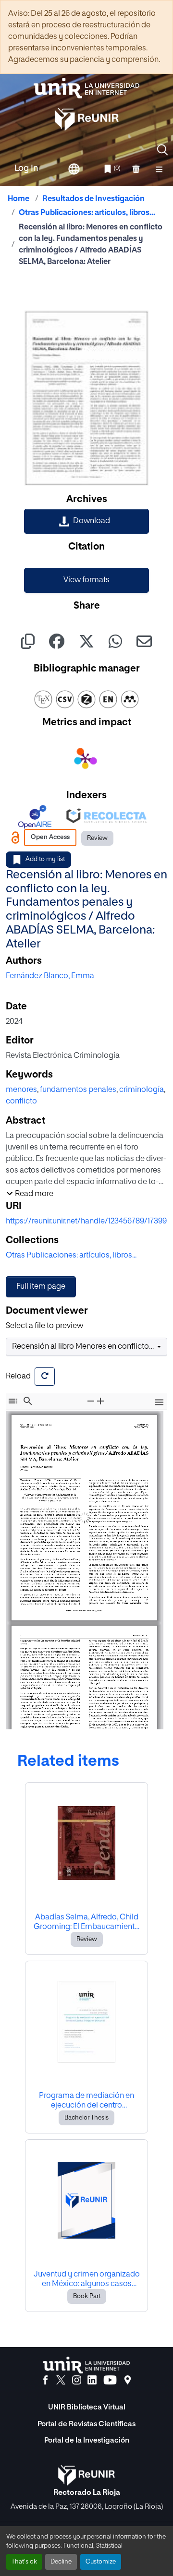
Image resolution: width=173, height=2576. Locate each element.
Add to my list (45, 859)
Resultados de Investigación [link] (93, 199)
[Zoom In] (100, 1401)
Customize (101, 2562)
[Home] (86, 88)
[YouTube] (110, 2380)
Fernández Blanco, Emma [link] (50, 976)
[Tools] (159, 1403)
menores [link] (21, 1090)
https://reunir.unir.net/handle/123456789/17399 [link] (86, 1222)
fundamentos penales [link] (78, 1090)
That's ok (24, 2562)
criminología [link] (142, 1090)
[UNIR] (86, 2365)
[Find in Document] (28, 1401)
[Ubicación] (128, 2380)
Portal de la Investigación (87, 2440)
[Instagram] (77, 2380)
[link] (86, 521)
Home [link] (19, 199)
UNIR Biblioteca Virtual (87, 2407)
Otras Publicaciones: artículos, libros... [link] (87, 213)
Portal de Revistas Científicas (86, 2424)
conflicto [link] (21, 1102)
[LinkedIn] (92, 2380)
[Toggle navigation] (159, 169)
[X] (61, 2380)
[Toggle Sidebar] (13, 1401)
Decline (61, 2562)
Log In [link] (26, 168)
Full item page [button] (41, 1287)
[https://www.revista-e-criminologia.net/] (83, 1600)
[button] (162, 150)
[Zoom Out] (91, 1401)
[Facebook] (45, 2380)
